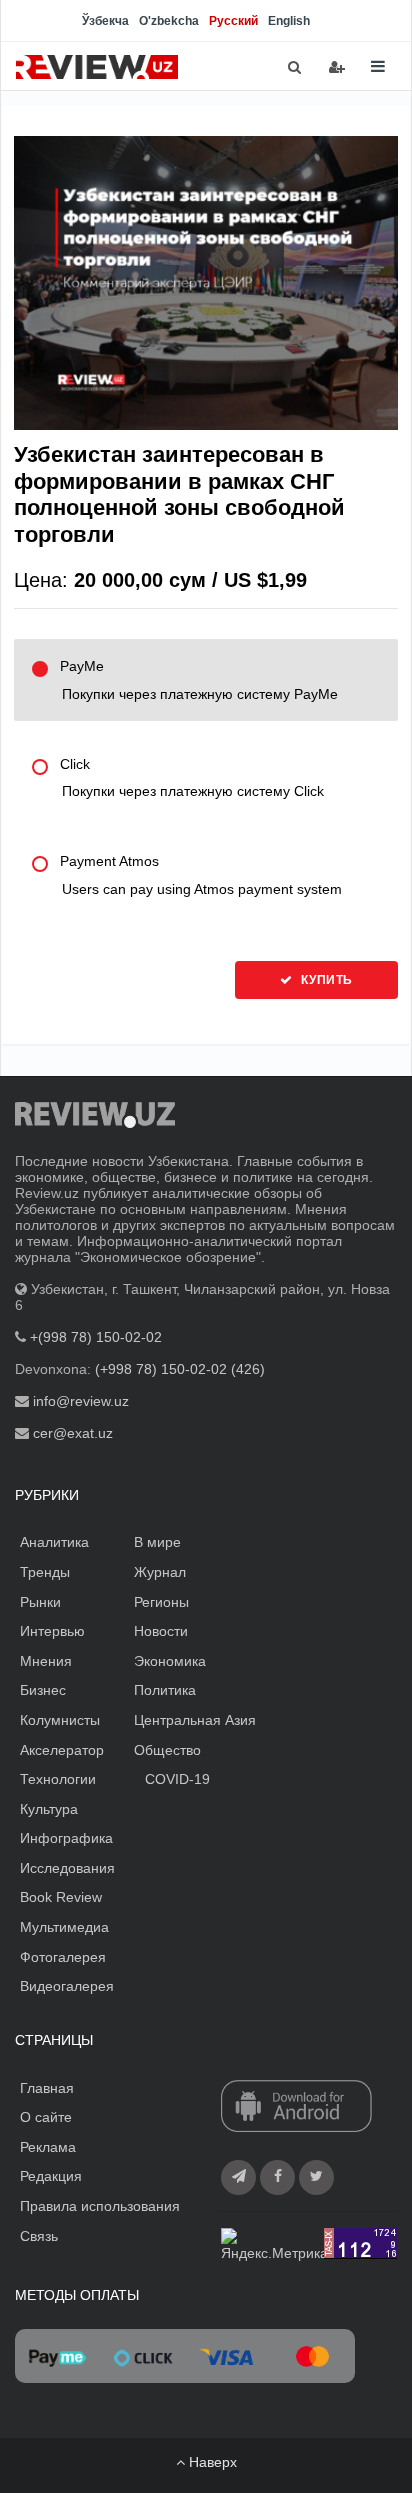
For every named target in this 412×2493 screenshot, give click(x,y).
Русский (233, 21)
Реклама (48, 2147)
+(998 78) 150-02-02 (96, 1337)
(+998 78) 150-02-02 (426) (180, 1369)
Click (192, 778)
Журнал (160, 1572)
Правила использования (100, 2206)
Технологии (58, 1779)
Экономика (170, 1661)
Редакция (51, 2176)
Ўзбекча (105, 21)
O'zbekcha (169, 21)
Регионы (161, 1602)
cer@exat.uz (73, 1433)
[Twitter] (316, 2177)
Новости (161, 1631)
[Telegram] (238, 2177)
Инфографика (66, 1838)
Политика (165, 1690)
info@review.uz (81, 1401)
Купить (325, 980)
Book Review (61, 1897)
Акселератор (62, 1750)
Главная (47, 2088)
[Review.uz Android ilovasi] (296, 2107)
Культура (49, 1809)
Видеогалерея (67, 1986)
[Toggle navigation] (378, 66)
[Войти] (337, 67)
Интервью (52, 1631)
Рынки (40, 1602)
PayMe (199, 680)
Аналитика (54, 1542)
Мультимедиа (64, 1927)
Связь (39, 2236)
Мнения (46, 1661)
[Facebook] (277, 2177)
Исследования (67, 1868)
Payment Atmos (201, 875)
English (289, 21)
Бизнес (43, 1690)
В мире (157, 1542)
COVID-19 (177, 1779)
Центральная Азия (195, 1720)
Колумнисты (60, 1720)
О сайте (46, 2117)
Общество (167, 1750)
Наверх (211, 2462)
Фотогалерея (63, 1957)
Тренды (45, 1572)
